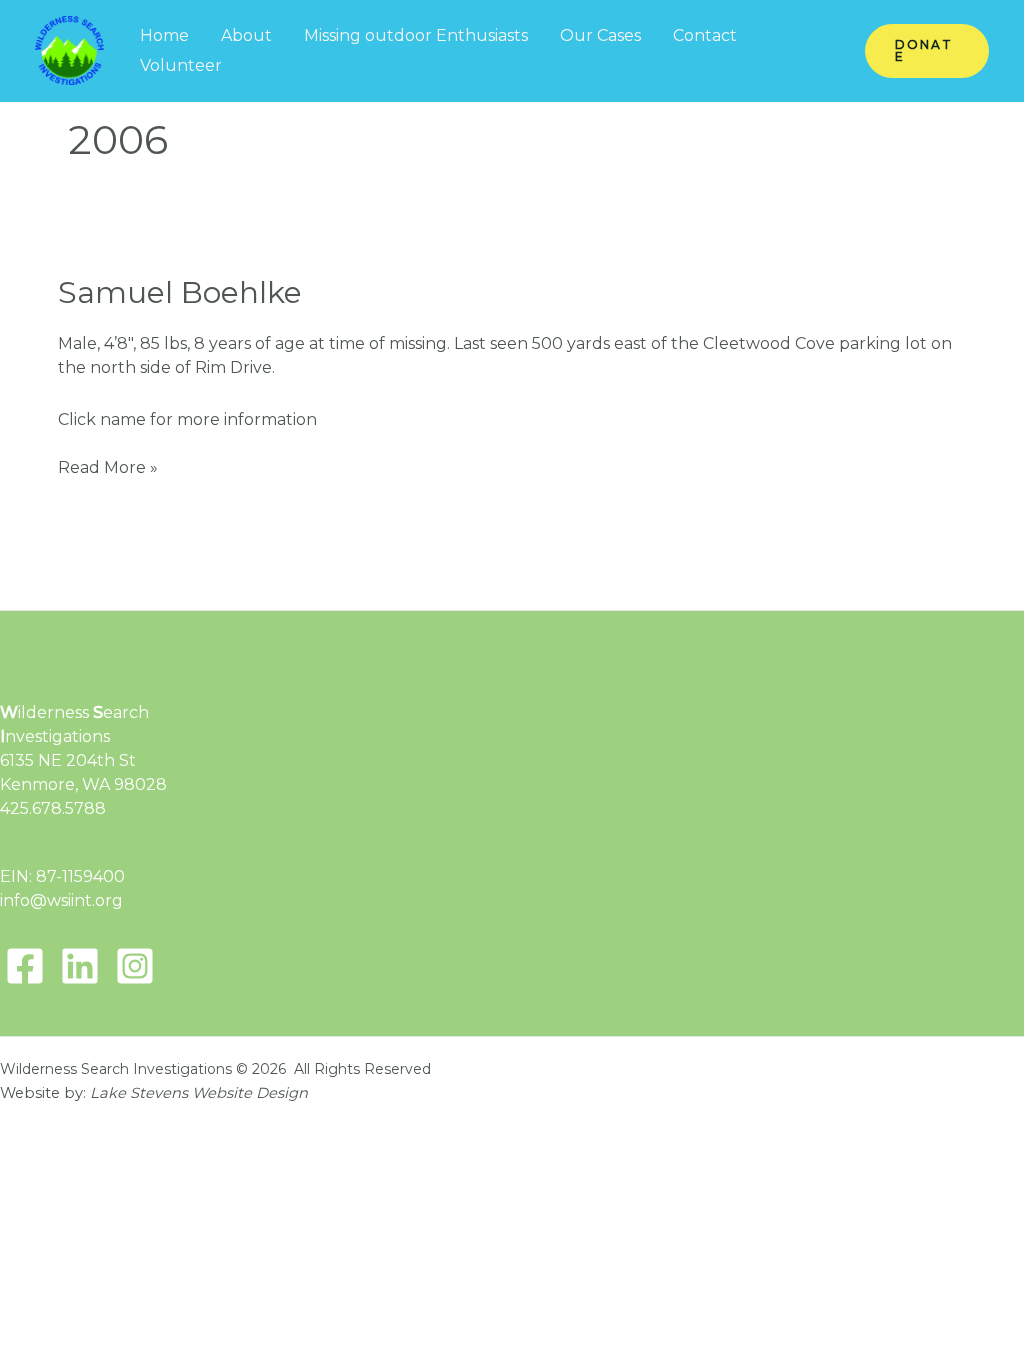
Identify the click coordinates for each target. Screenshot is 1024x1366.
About (246, 35)
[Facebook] (25, 966)
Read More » (108, 468)
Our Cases (600, 35)
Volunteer (181, 65)
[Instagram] (135, 966)
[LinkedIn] (80, 966)
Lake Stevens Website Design (199, 1093)
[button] (927, 51)
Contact (705, 35)
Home (164, 35)
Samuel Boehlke (180, 292)
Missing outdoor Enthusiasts (416, 35)
